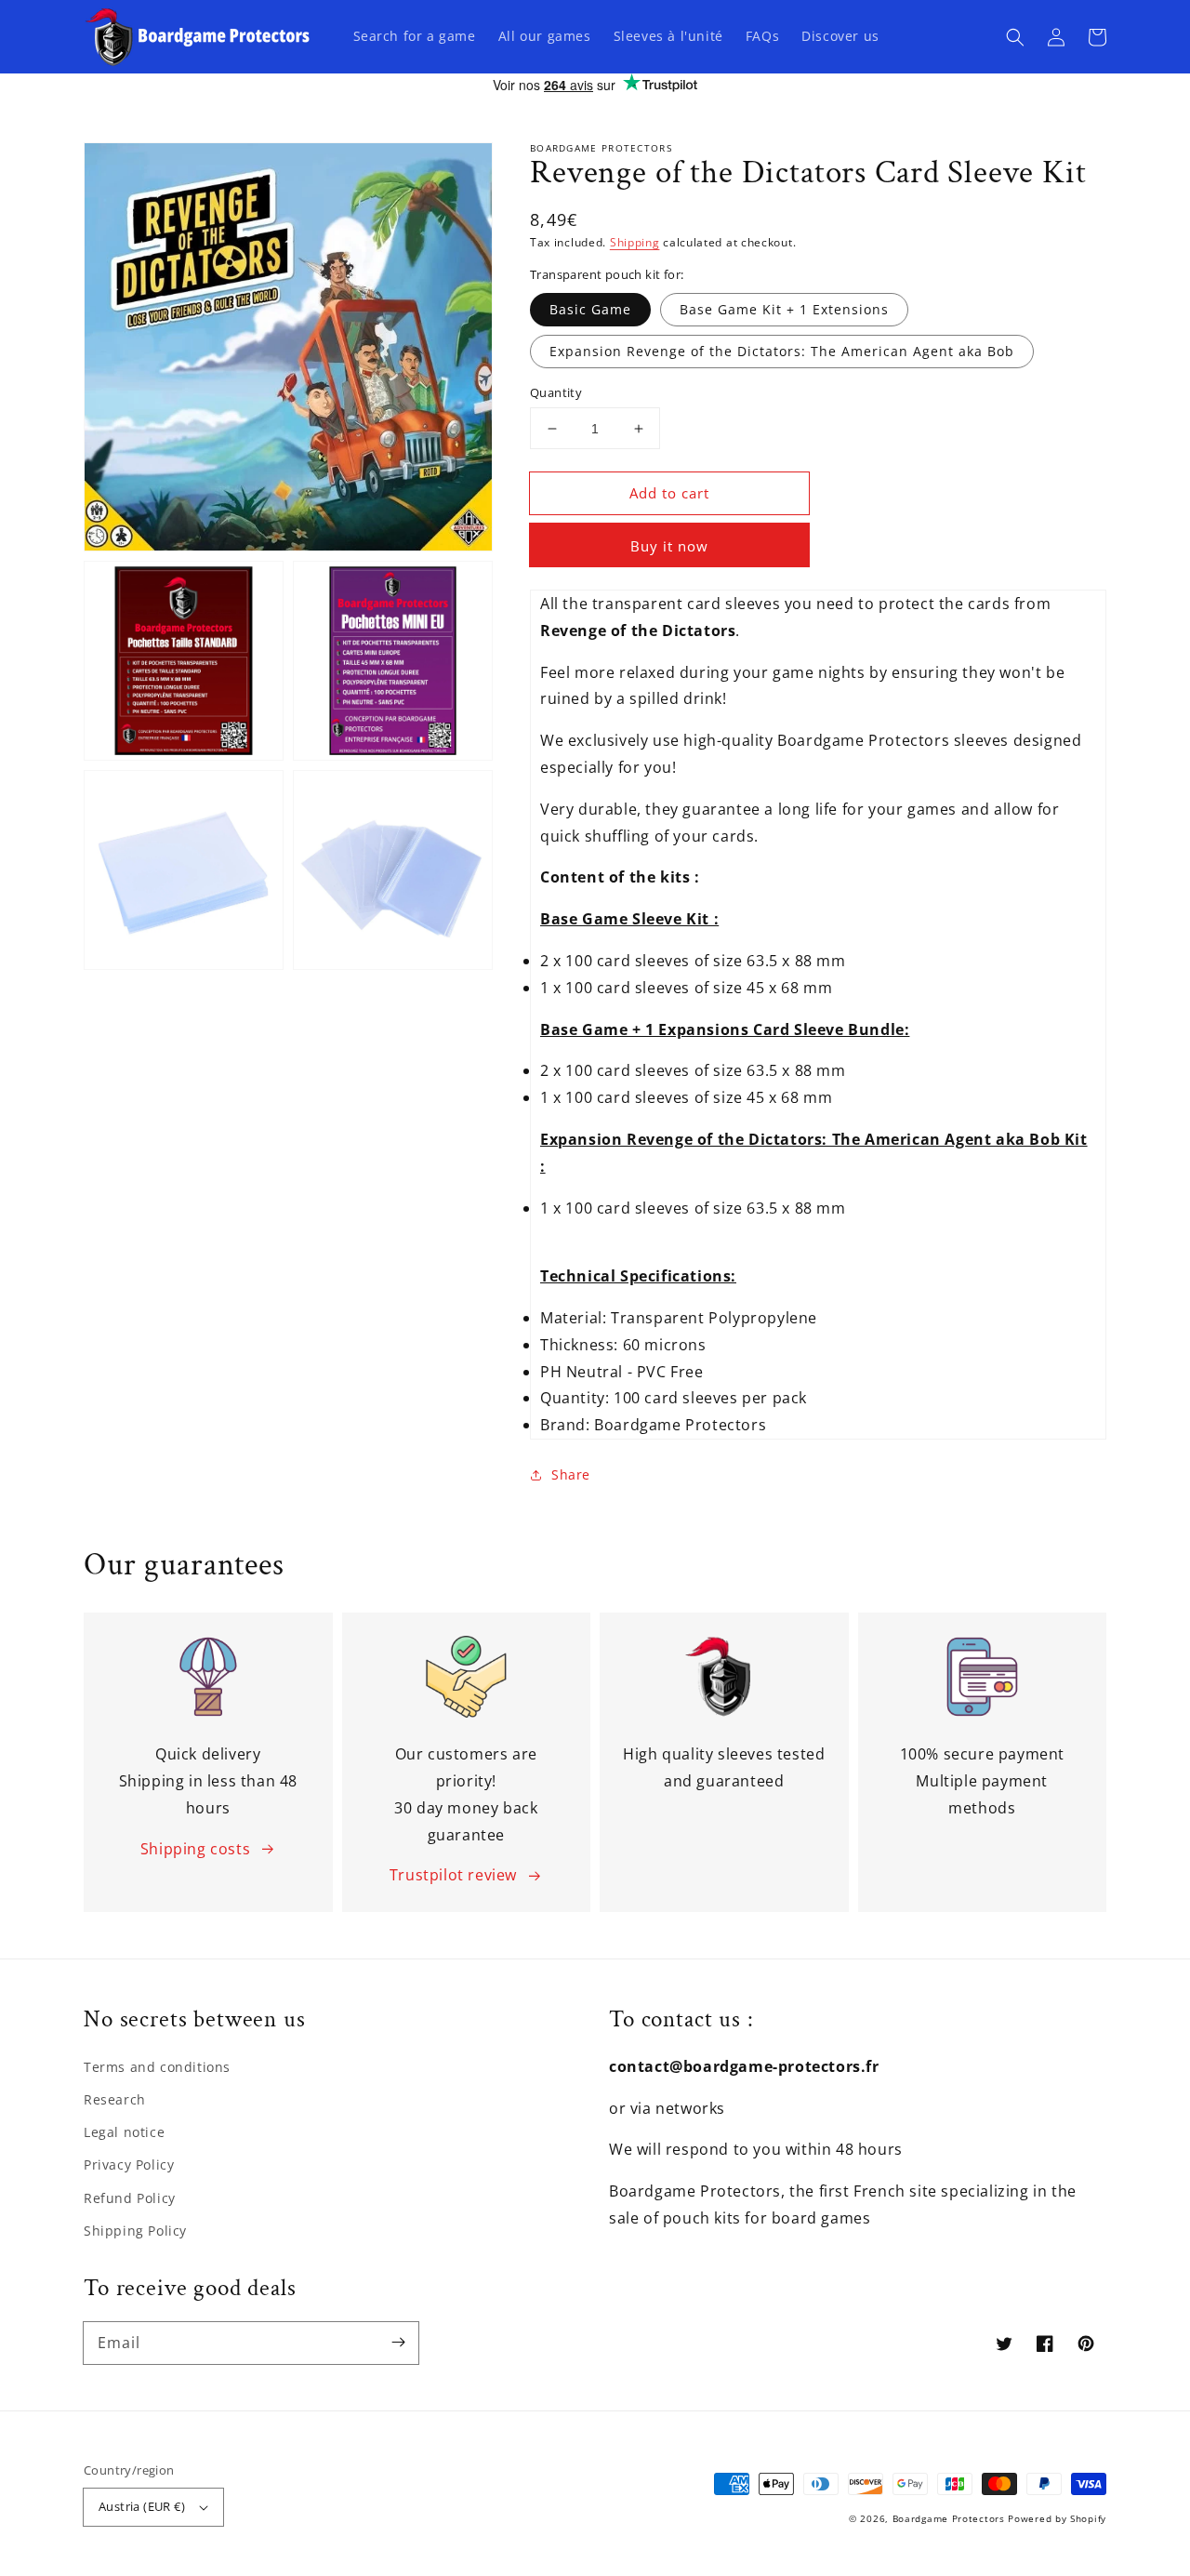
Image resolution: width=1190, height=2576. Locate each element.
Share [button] (571, 1474)
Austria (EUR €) (142, 2506)
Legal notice (124, 2132)
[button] (1015, 37)
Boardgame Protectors (949, 2518)
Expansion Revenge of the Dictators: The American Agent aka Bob (782, 351)
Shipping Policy (135, 2231)
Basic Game (590, 309)
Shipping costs (195, 1849)
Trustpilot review (453, 1875)
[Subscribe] (398, 2343)
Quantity (556, 392)
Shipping (635, 242)
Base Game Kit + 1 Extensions (784, 309)
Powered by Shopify (1057, 2518)
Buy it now (669, 546)
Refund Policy (130, 2198)
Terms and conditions (157, 2067)
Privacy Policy (129, 2164)
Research (115, 2099)
